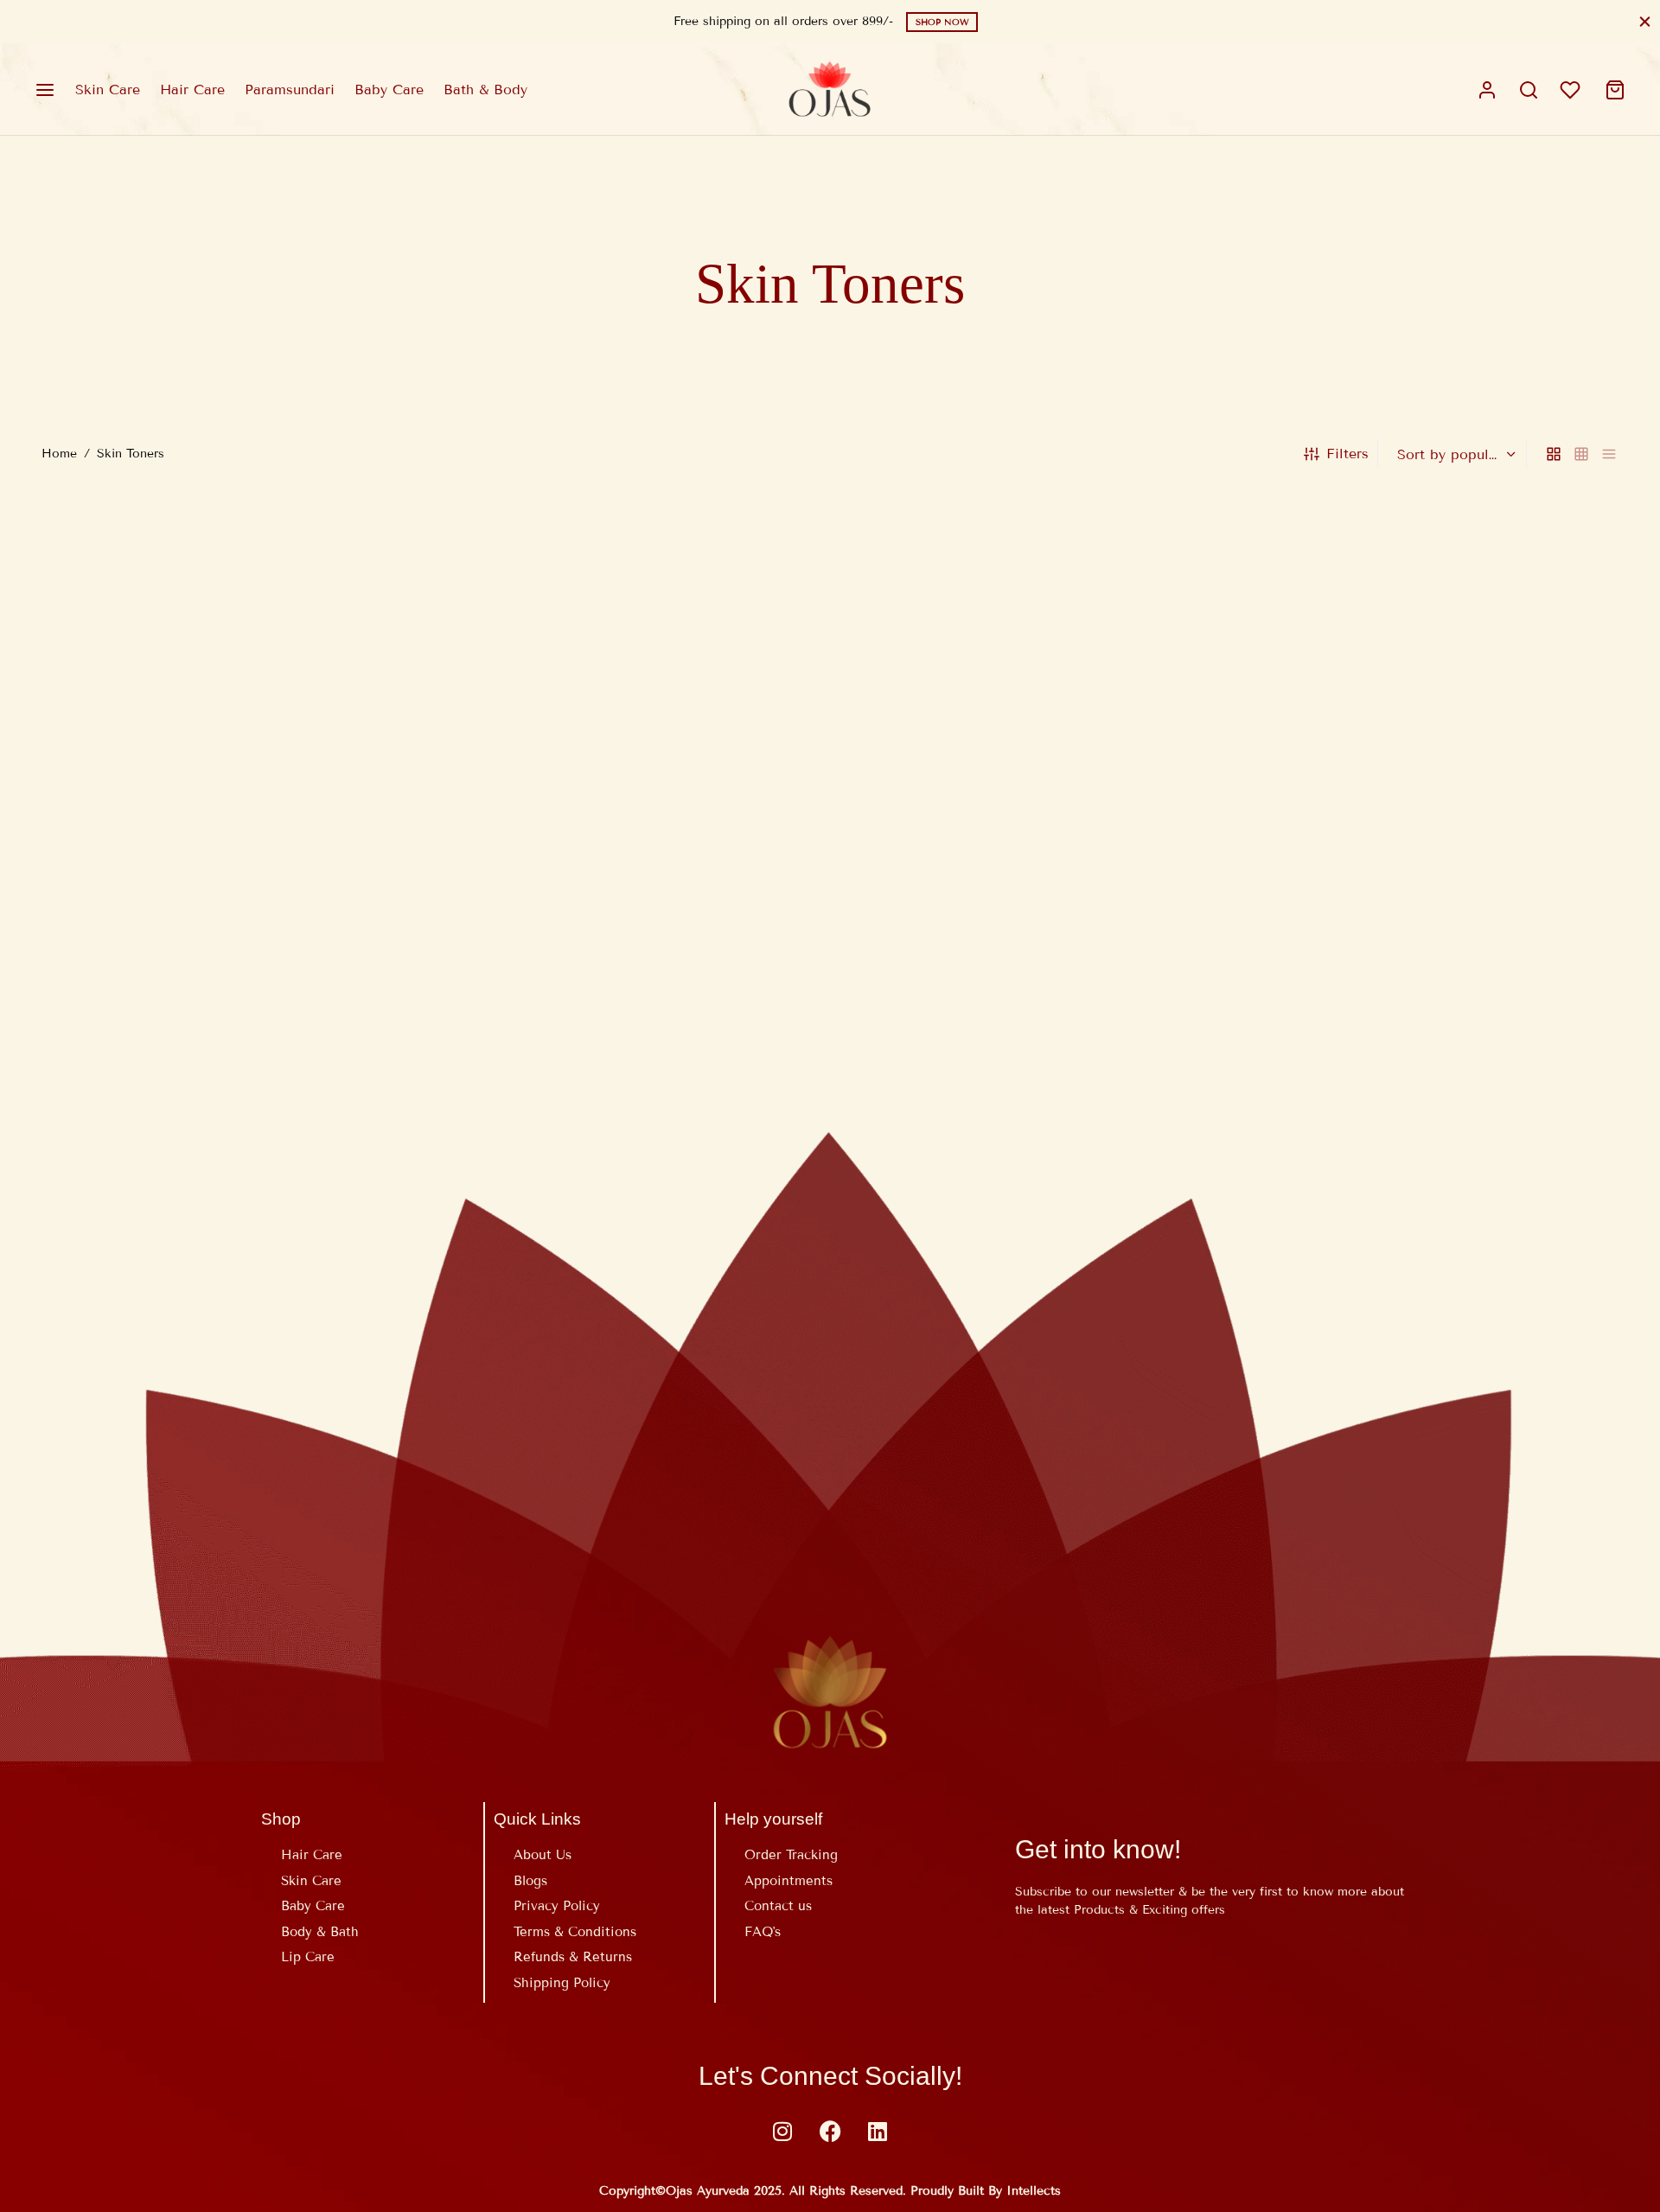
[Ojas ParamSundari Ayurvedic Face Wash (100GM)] (229, 739)
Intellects (1034, 2191)
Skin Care (108, 90)
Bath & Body (485, 90)
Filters (1347, 454)
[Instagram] (782, 2131)
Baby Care (389, 90)
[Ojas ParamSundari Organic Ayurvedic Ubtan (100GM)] (1031, 739)
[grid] (1554, 454)
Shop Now (942, 22)
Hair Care (192, 90)
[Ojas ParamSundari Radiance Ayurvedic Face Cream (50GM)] (630, 739)
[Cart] (1615, 90)
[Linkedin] (878, 2131)
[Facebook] (830, 2131)
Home (59, 454)
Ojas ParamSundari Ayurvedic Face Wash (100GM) (211, 1011)
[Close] (1645, 21)
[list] (1609, 454)
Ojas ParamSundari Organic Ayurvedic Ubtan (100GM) (1025, 1011)
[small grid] (1581, 454)
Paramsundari (290, 90)
